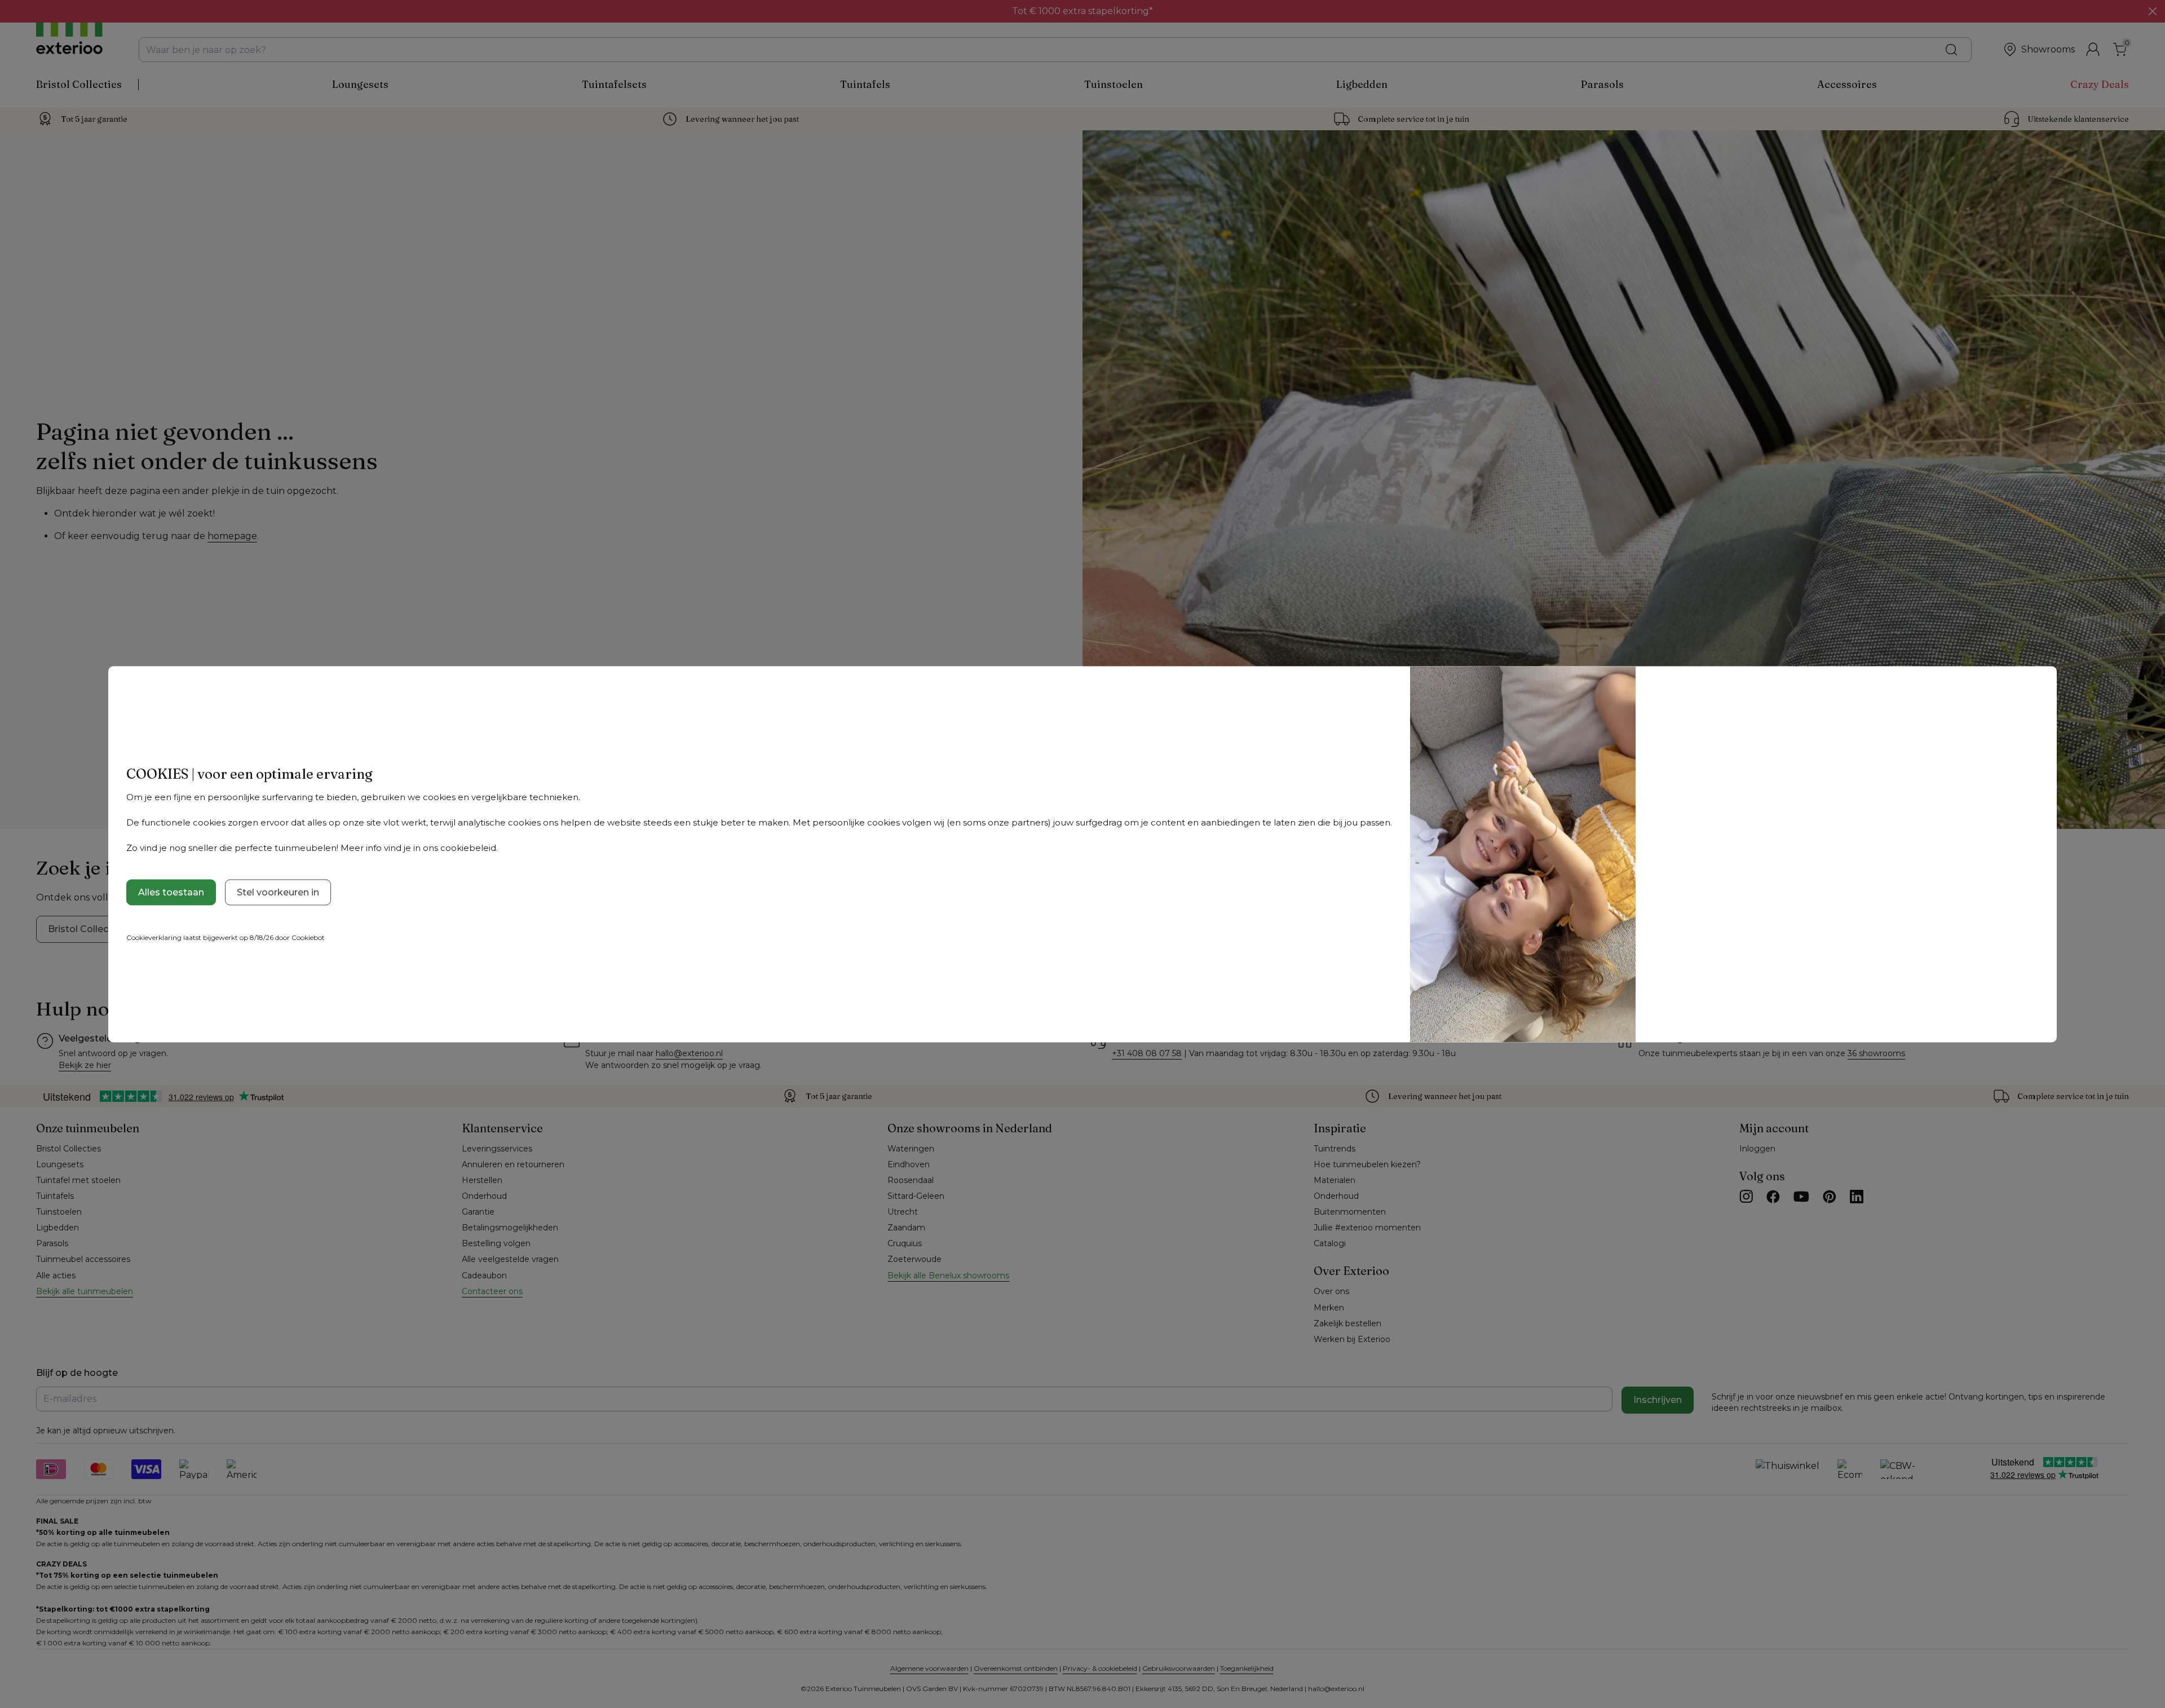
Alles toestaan (171, 892)
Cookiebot (308, 937)
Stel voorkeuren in (278, 892)
